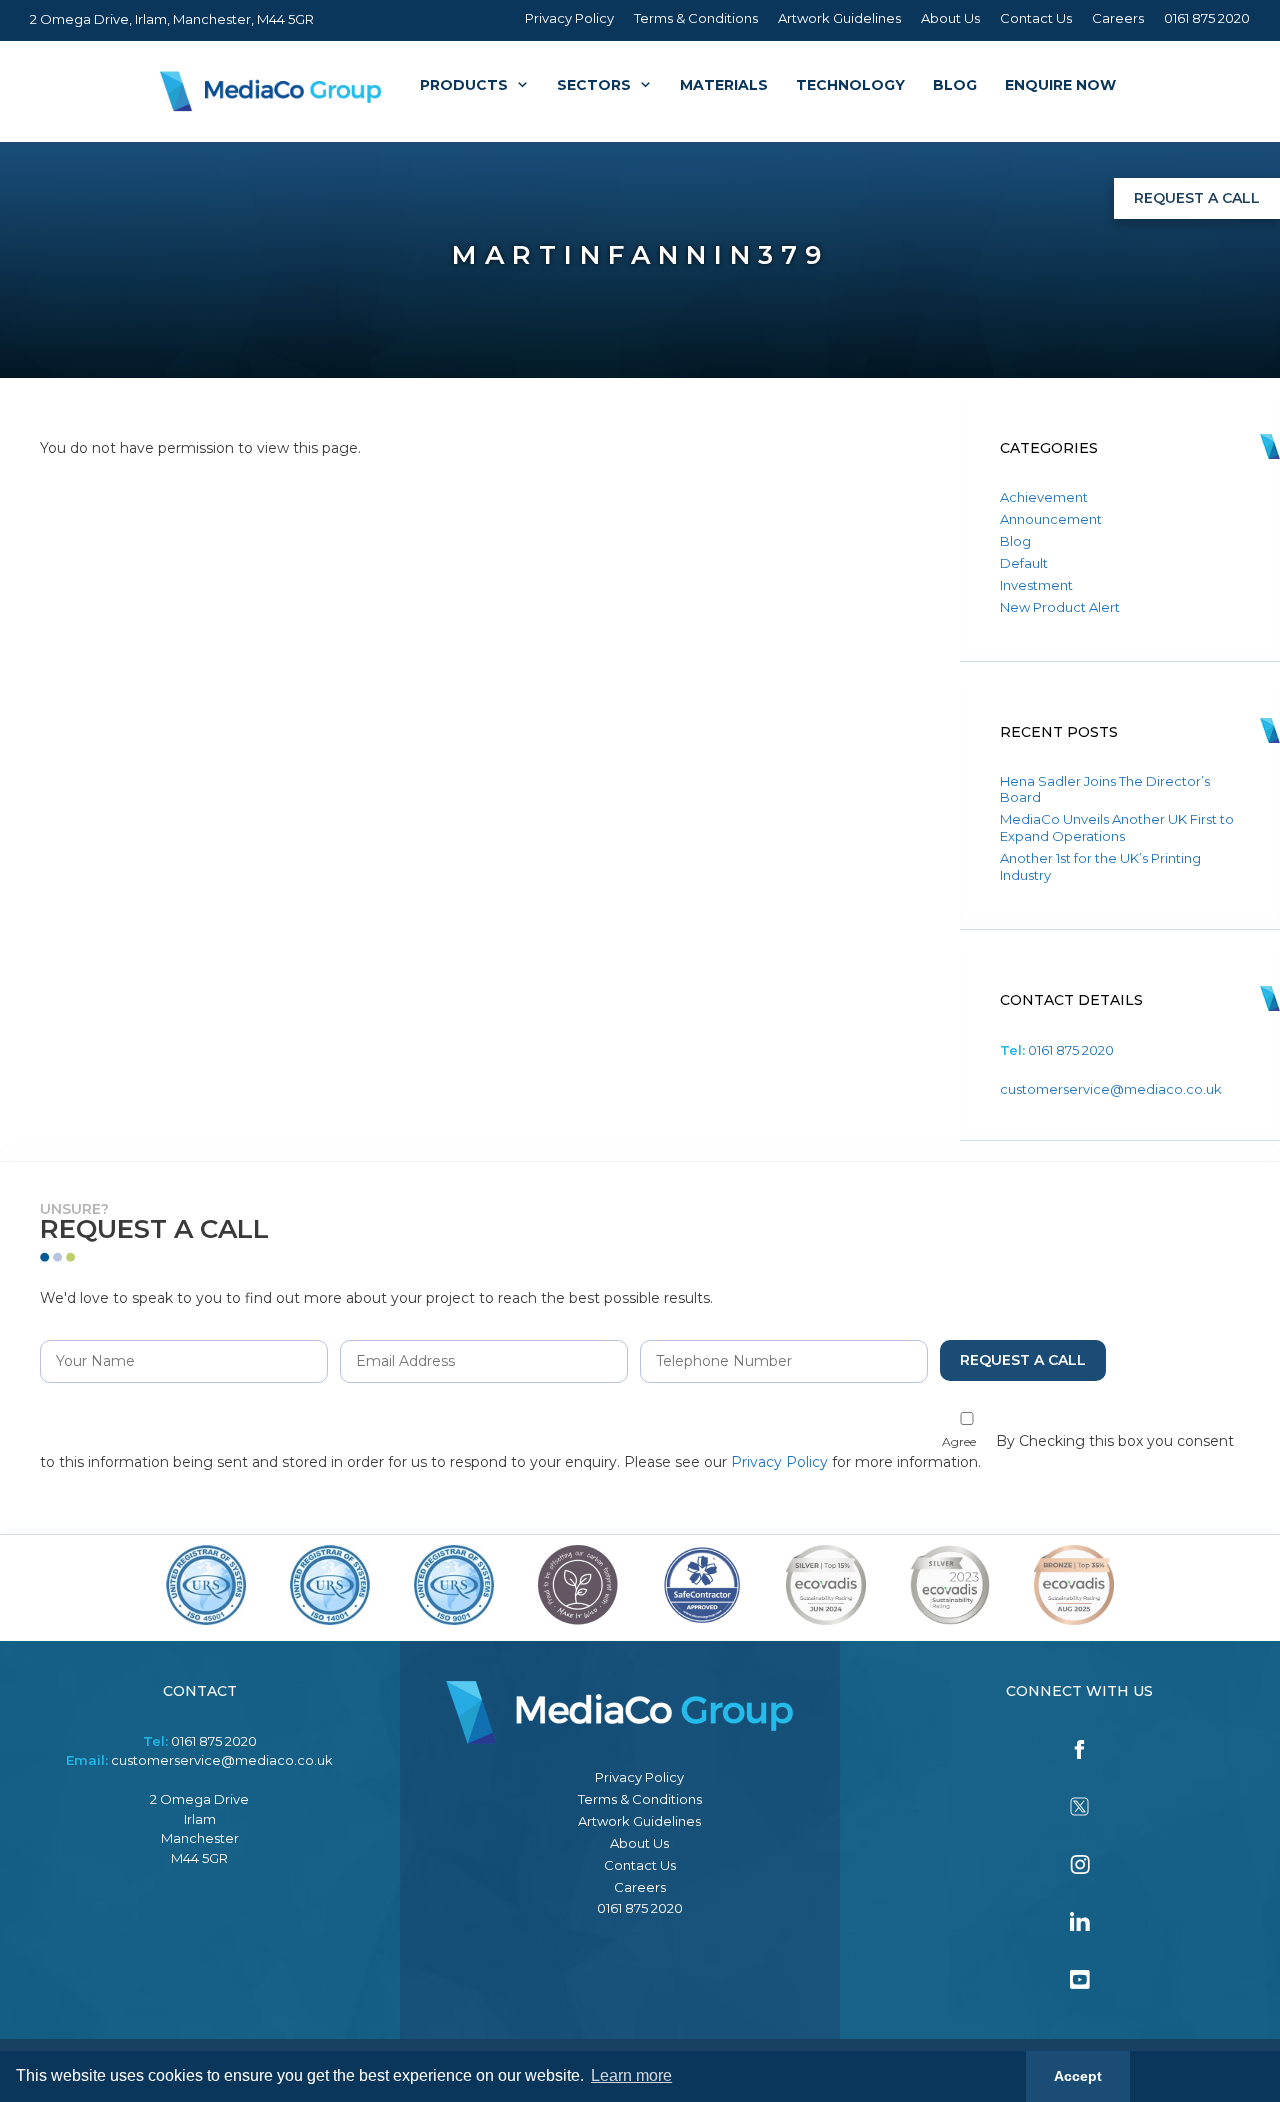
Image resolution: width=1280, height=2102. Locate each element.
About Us (950, 18)
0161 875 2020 (1207, 18)
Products (464, 85)
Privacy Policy (569, 18)
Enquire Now (1060, 85)
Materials (724, 85)
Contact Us (1036, 18)
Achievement (1044, 497)
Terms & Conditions (696, 18)
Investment (1036, 585)
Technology (850, 85)
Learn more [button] (631, 2075)
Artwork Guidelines (839, 18)
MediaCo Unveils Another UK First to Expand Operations (1117, 827)
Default (1024, 563)
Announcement (1051, 519)
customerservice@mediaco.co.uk (1111, 1089)
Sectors (594, 85)
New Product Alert (1060, 607)
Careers (1118, 18)
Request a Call (1197, 198)
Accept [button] (1078, 2076)
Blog (955, 85)
